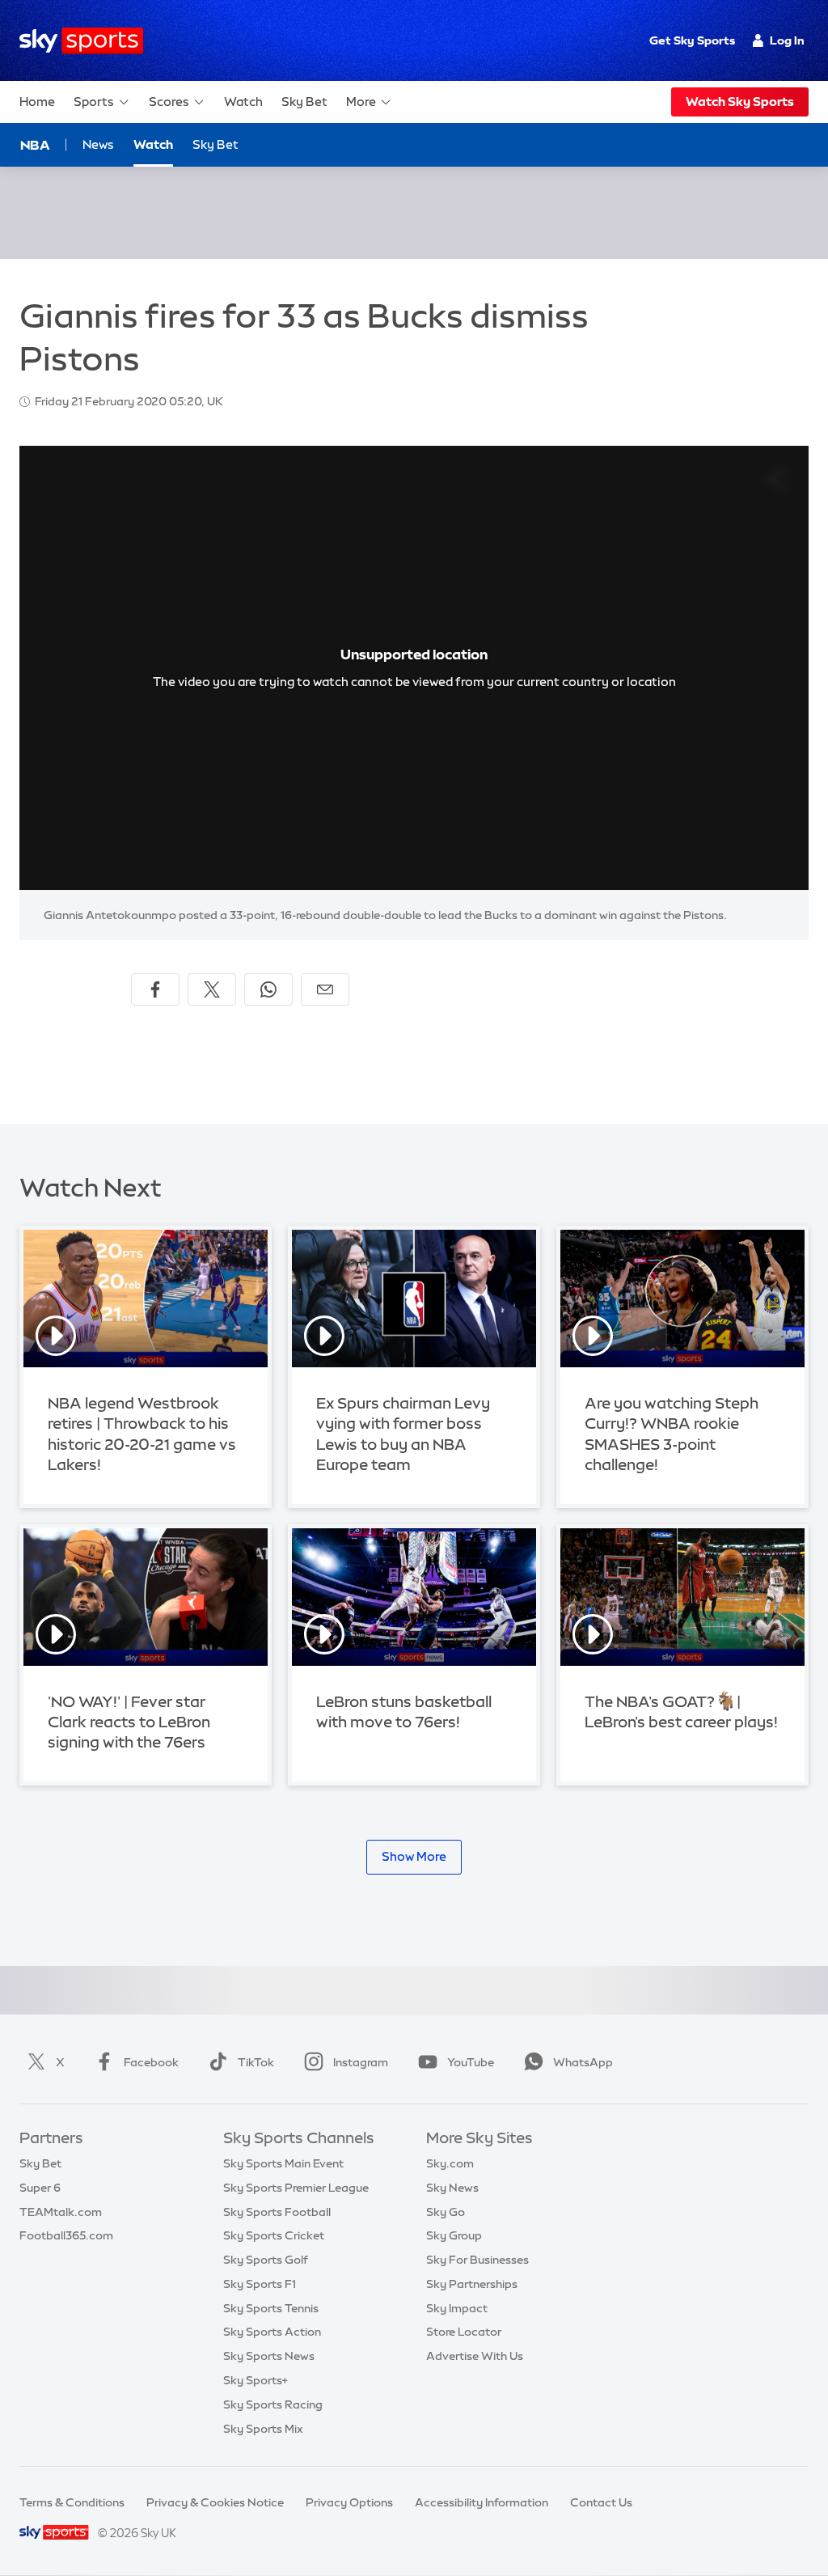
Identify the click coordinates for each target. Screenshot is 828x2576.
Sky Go (446, 2212)
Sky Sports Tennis (271, 2308)
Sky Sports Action (272, 2332)
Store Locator (464, 2332)
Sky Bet (304, 102)
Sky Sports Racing (273, 2404)
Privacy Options (349, 2502)
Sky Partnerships (472, 2284)
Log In (787, 40)
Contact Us (601, 2502)
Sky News (452, 2188)
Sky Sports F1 (260, 2284)
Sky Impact (457, 2308)
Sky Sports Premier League (296, 2188)
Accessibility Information (482, 2502)
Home (37, 102)
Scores (169, 102)
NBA (35, 145)
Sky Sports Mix (263, 2429)
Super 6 (40, 2188)
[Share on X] (212, 989)
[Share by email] (325, 989)
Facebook (151, 2062)
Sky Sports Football (277, 2212)
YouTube (471, 2062)
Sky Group (454, 2235)
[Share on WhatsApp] (268, 989)
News (98, 144)
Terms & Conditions (72, 2502)
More (361, 102)
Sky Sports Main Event (283, 2163)
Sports (94, 102)
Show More (414, 1856)
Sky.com (450, 2163)
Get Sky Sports (692, 40)
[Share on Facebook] (155, 989)
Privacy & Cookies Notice (215, 2502)
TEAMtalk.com (61, 2212)
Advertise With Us (475, 2356)
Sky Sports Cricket (274, 2235)
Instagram (361, 2062)
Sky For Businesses (477, 2260)
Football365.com (66, 2235)
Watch (243, 102)
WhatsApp (583, 2062)
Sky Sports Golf (266, 2260)
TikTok (256, 2062)
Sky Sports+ (256, 2380)
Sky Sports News (269, 2356)
